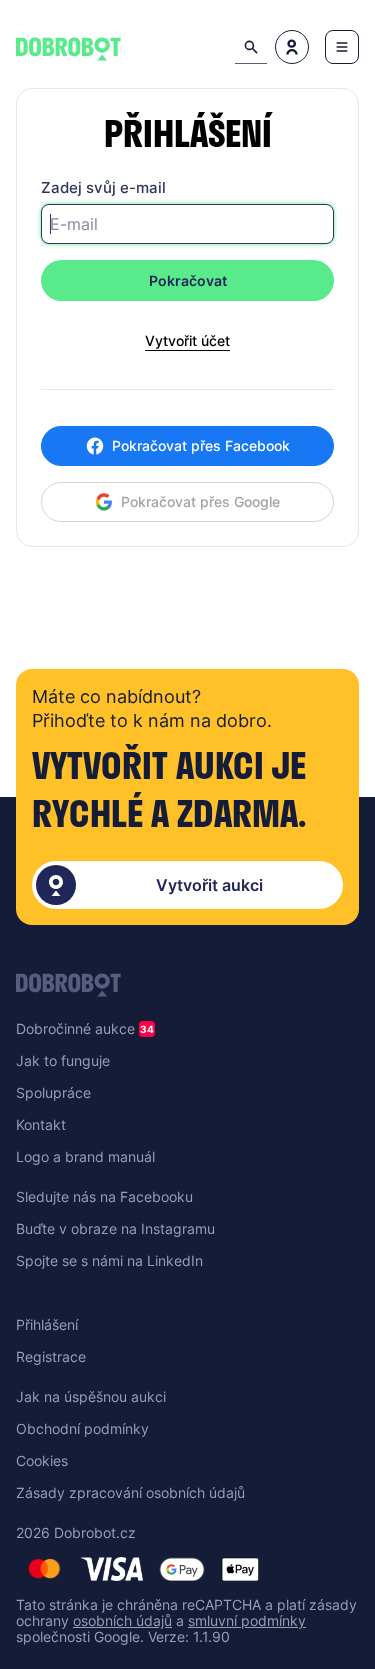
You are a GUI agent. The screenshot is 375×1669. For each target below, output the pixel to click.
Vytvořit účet (187, 341)
